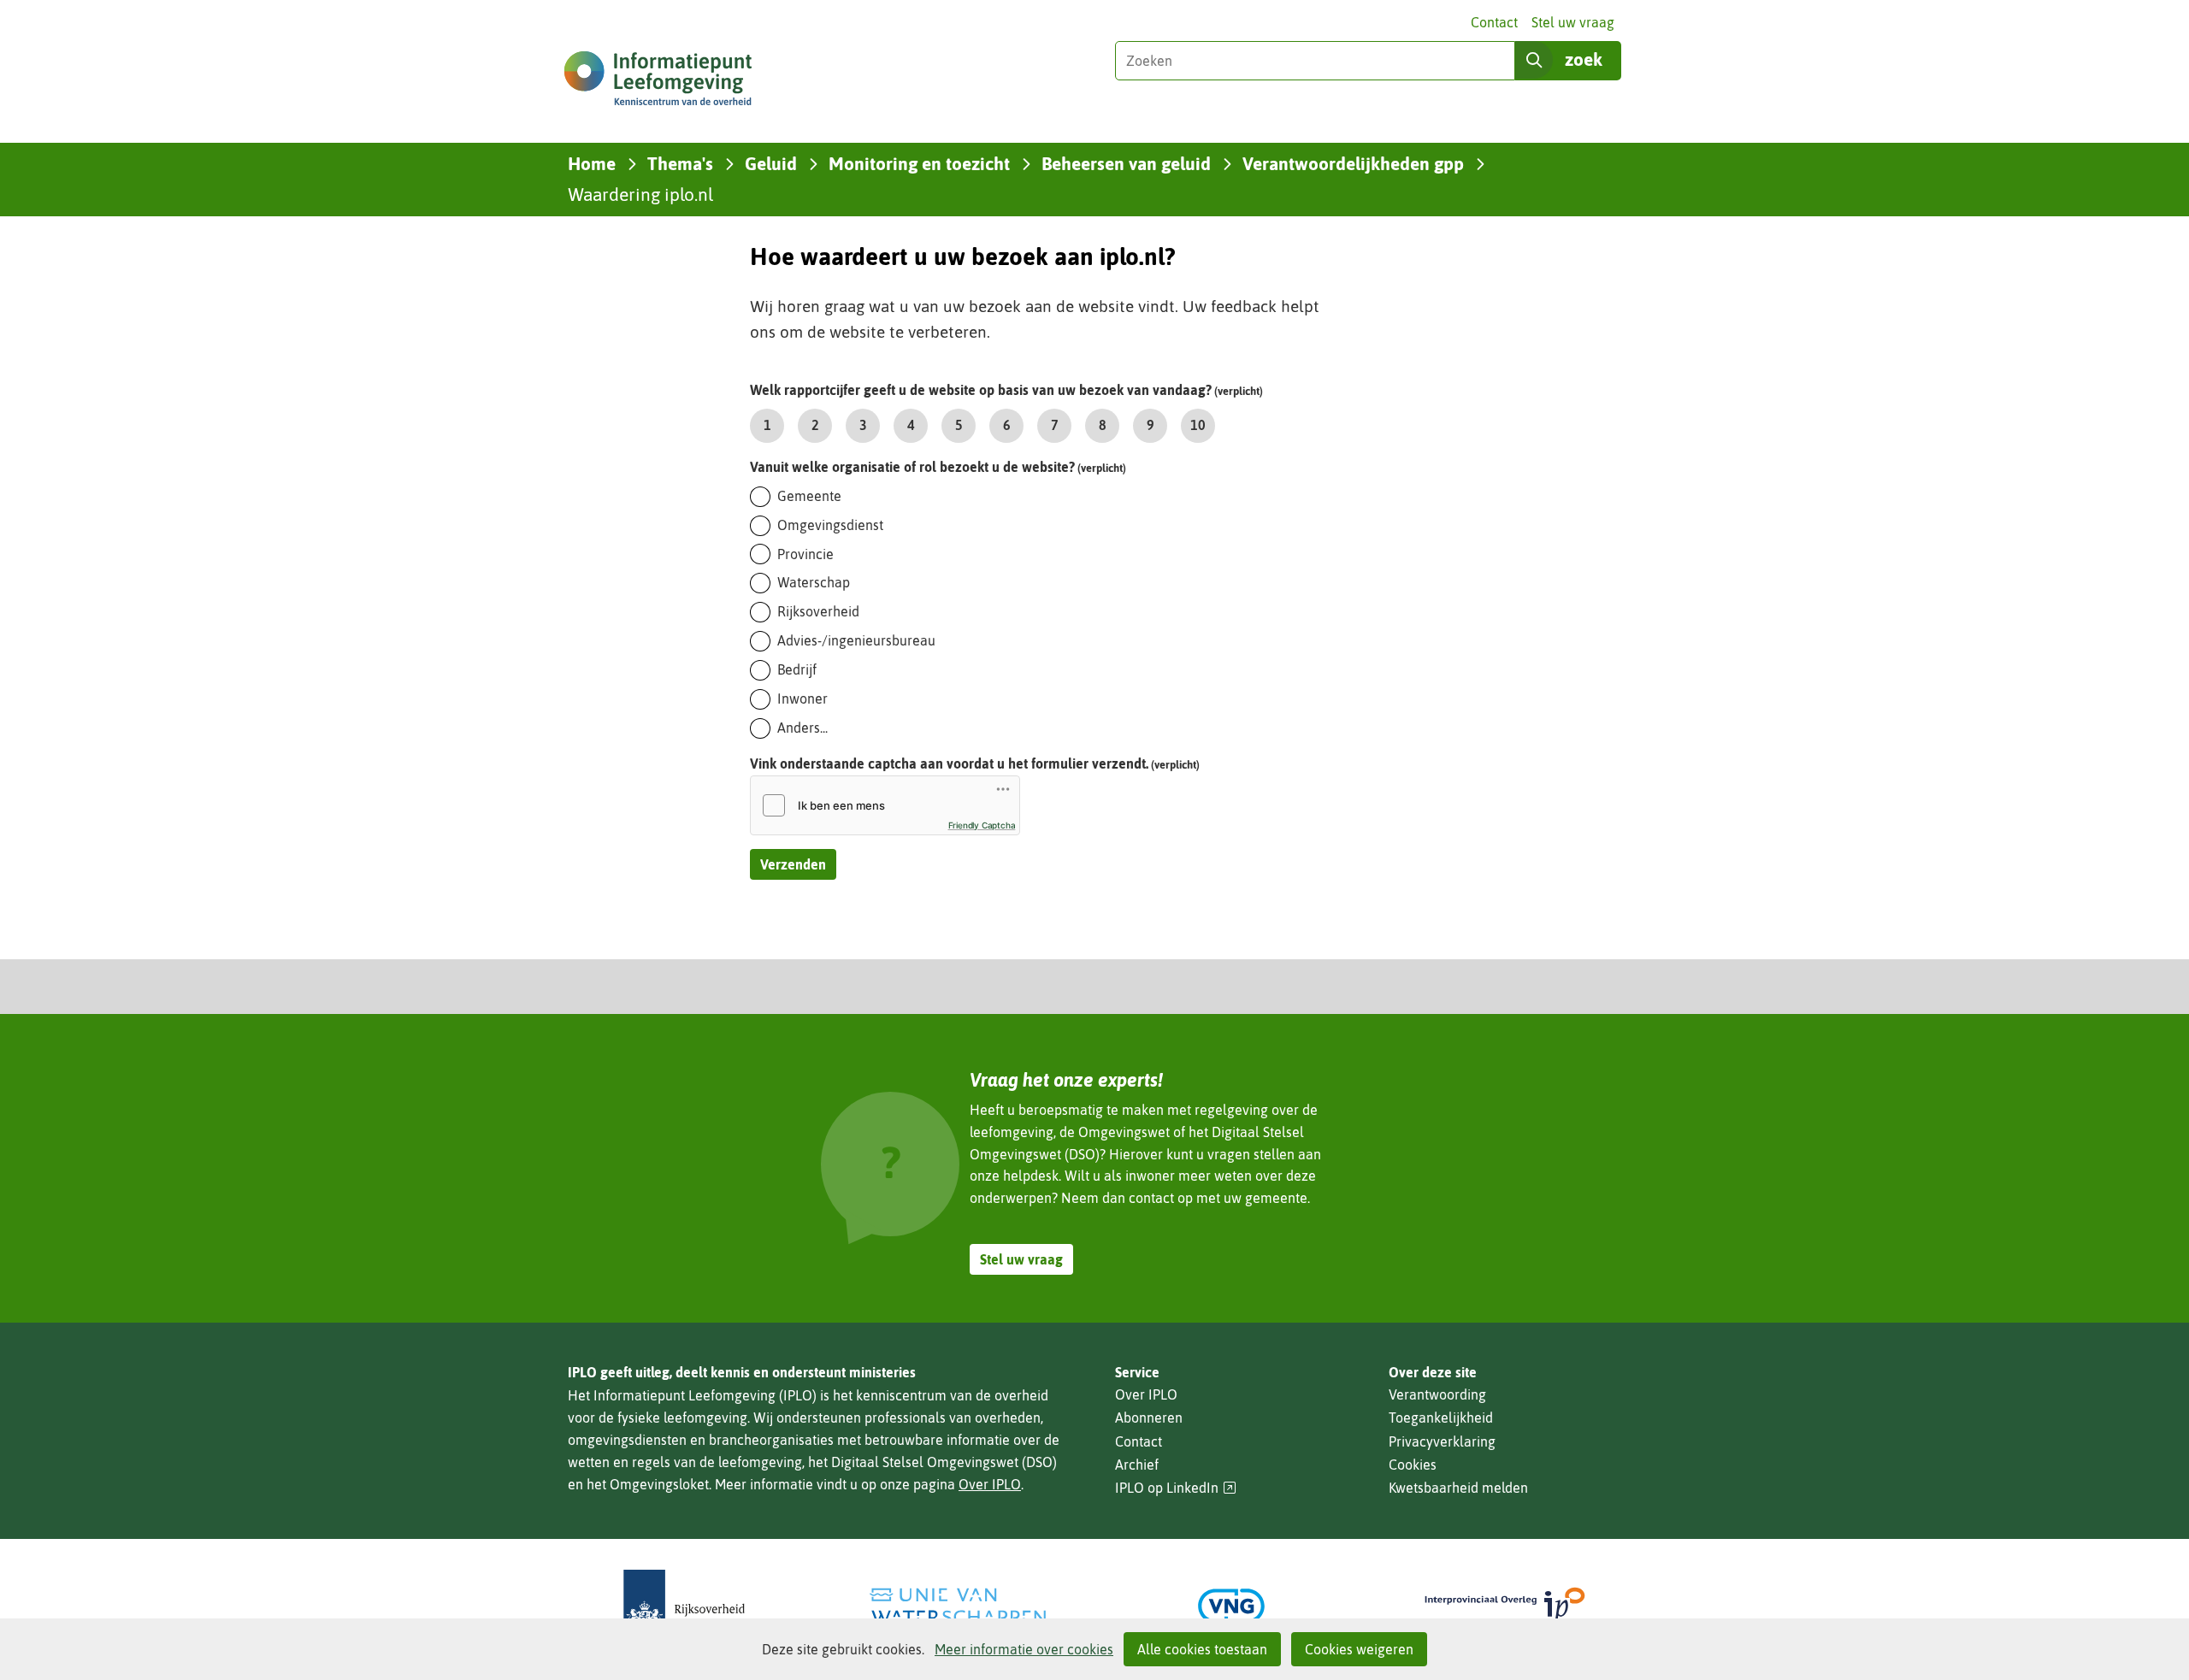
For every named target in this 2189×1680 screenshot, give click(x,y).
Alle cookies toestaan (1202, 1649)
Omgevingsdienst (830, 525)
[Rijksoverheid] (684, 1606)
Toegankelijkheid (1441, 1418)
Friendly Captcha (982, 825)
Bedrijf (797, 669)
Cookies (1413, 1465)
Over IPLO (990, 1484)
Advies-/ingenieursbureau (856, 640)
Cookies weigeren (1359, 1649)
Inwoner (802, 699)
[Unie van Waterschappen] (958, 1606)
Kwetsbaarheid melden (1458, 1488)
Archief (1137, 1465)
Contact (1494, 22)
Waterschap (814, 582)
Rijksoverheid (818, 611)
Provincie (805, 554)
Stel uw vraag (1573, 22)
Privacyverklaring (1442, 1441)
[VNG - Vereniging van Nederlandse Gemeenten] (1231, 1606)
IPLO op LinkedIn (1176, 1488)
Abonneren (1149, 1418)
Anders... (802, 728)
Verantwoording (1437, 1394)
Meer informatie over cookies (1024, 1649)
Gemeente (809, 496)
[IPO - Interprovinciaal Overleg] (1505, 1606)
